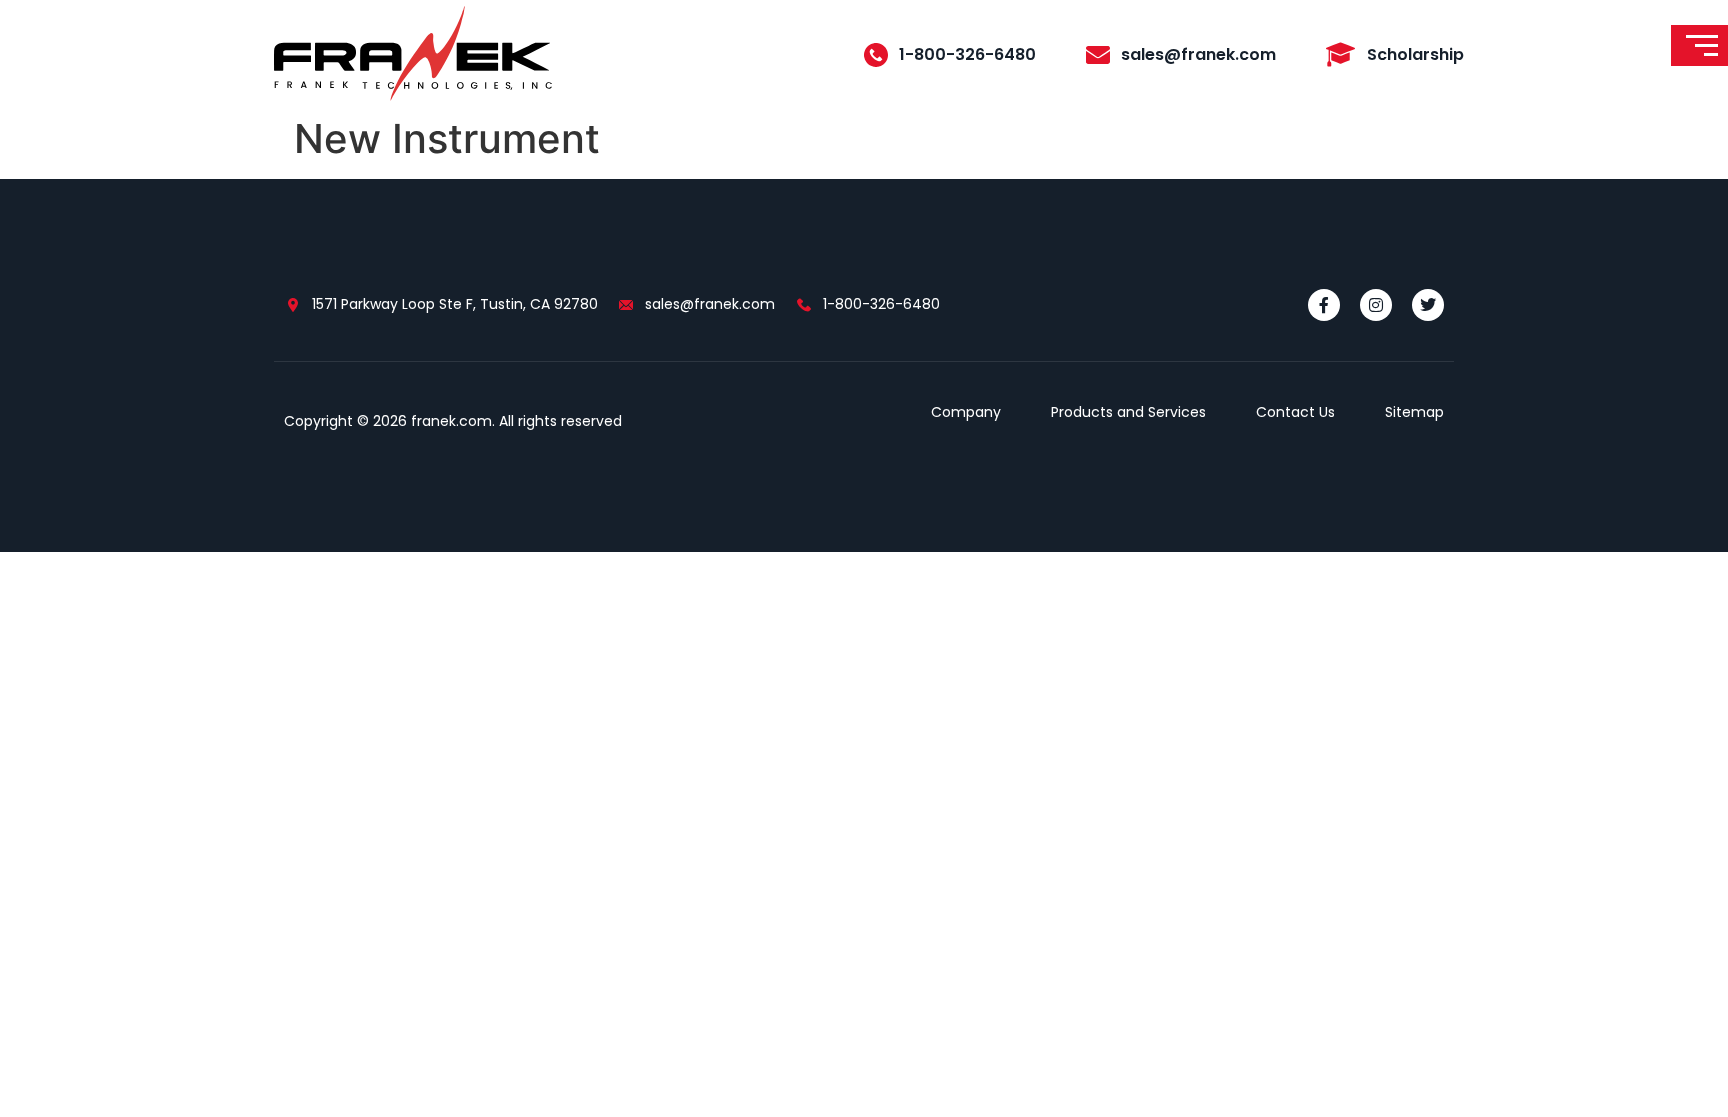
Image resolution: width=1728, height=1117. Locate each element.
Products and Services (1128, 412)
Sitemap (1414, 412)
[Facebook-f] (1324, 305)
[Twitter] (1428, 305)
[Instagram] (1376, 305)
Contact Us (1295, 412)
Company (966, 412)
